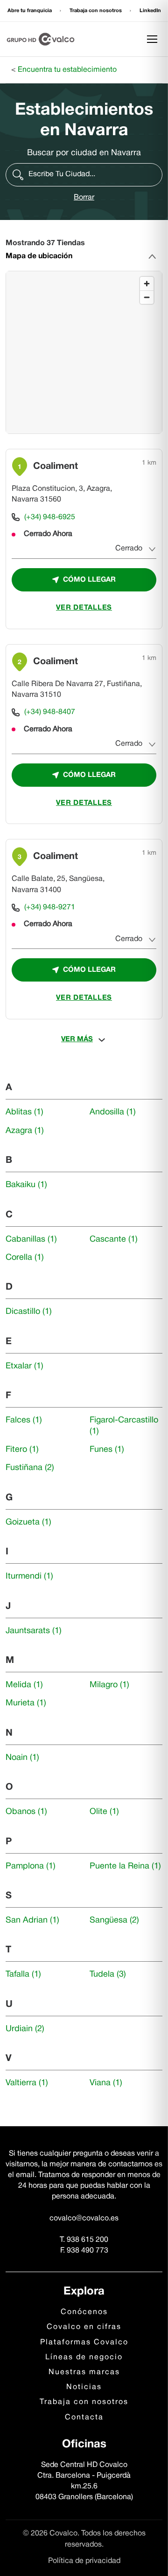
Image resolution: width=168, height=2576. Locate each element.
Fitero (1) (22, 1450)
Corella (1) (25, 1258)
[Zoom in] (147, 284)
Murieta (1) (26, 1703)
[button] (84, 175)
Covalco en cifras (84, 2327)
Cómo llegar (89, 580)
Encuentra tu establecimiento (67, 70)
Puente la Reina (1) (125, 1866)
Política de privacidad (84, 2561)
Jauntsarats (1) (34, 1631)
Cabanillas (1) (31, 1240)
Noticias (84, 2387)
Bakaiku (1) (26, 1185)
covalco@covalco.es (84, 2219)
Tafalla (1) (23, 1975)
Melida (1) (24, 1685)
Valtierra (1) (27, 2083)
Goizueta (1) (28, 1522)
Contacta (84, 2418)
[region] (84, 353)
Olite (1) (104, 1812)
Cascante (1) (114, 1240)
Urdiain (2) (25, 2029)
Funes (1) (107, 1450)
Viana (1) (106, 2083)
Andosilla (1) (113, 1112)
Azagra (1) (25, 1131)
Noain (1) (22, 1758)
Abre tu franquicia (30, 11)
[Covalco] (41, 39)
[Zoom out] (147, 297)
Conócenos (84, 2312)
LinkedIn (150, 11)
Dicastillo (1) (29, 1312)
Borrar (84, 198)
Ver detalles (84, 608)
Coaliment (56, 467)
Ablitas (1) (24, 1112)
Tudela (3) (108, 1975)
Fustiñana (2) (30, 1468)
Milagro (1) (109, 1685)
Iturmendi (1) (29, 1577)
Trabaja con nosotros (96, 11)
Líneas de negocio (84, 2357)
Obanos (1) (26, 1812)
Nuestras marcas (84, 2372)
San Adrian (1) (32, 1920)
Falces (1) (24, 1420)
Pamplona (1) (31, 1866)
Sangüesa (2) (114, 1920)
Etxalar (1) (24, 1366)
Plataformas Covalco (84, 2342)
